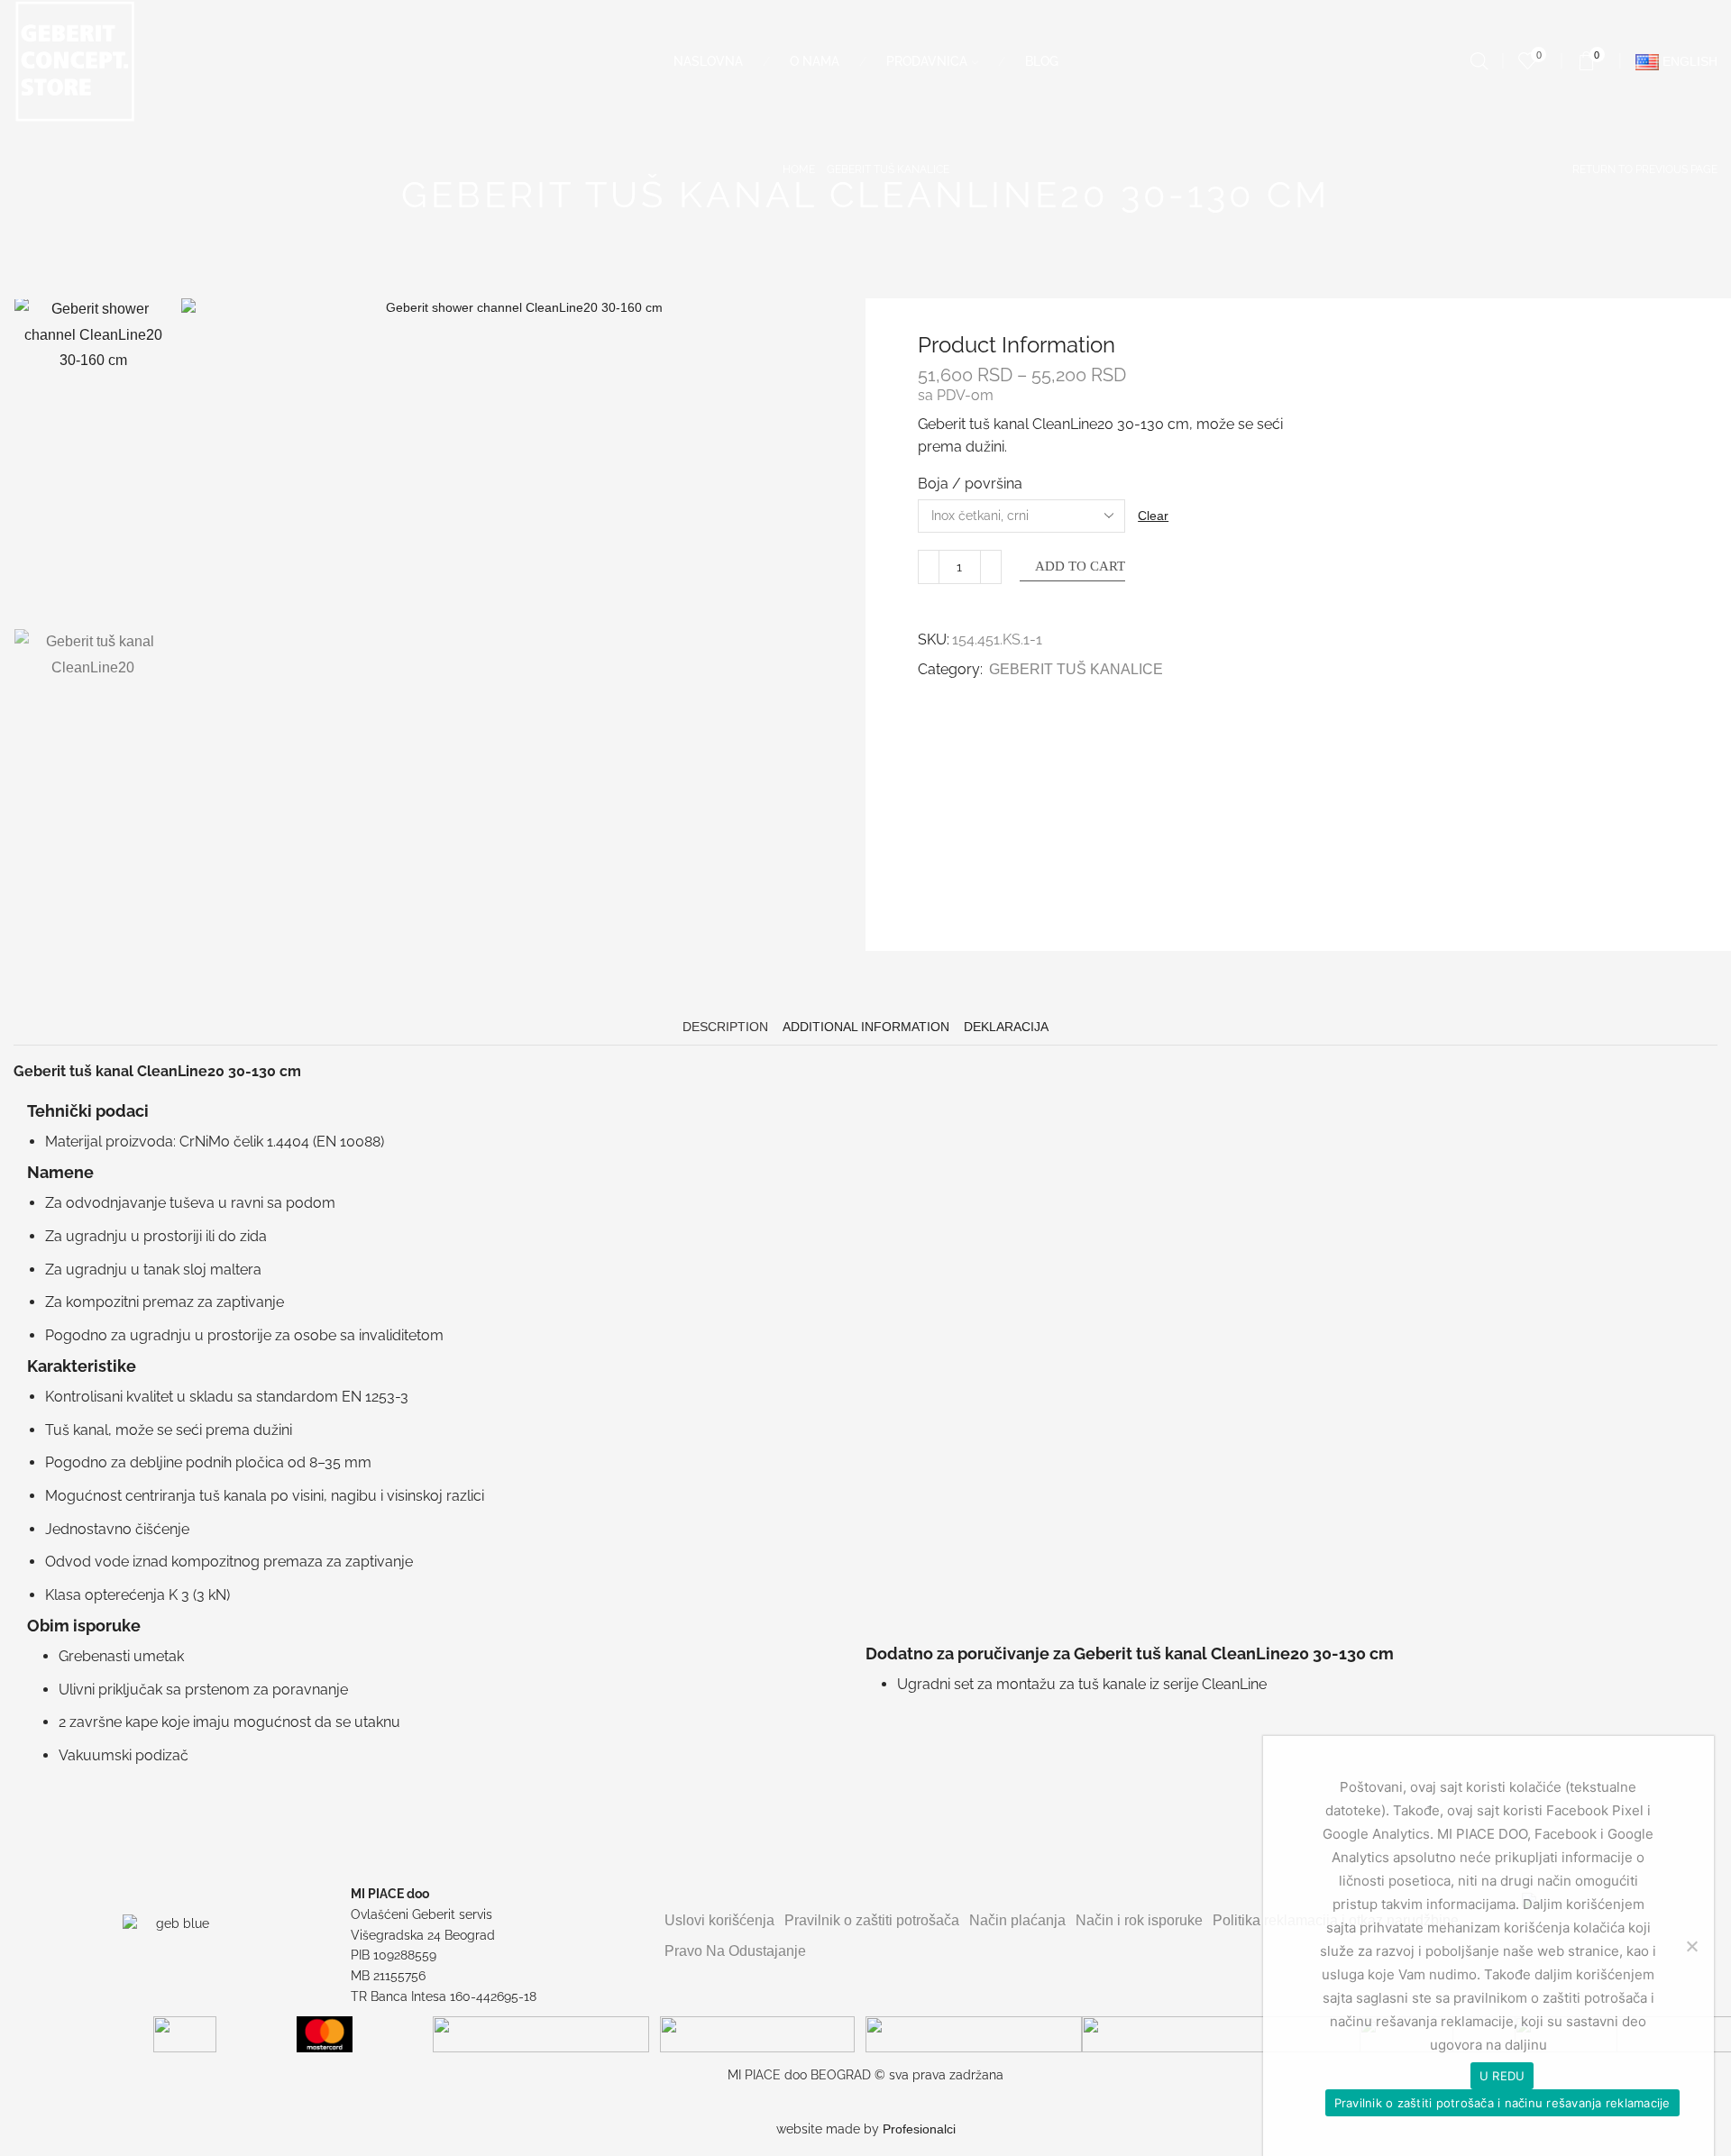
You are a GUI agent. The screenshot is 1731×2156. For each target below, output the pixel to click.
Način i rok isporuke (1139, 1920)
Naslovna (708, 61)
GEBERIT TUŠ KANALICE (888, 169)
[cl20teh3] (93, 872)
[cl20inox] (93, 375)
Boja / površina (970, 484)
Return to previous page (1645, 169)
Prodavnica (927, 61)
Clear (1153, 516)
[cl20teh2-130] (93, 543)
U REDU (1502, 2076)
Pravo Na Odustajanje (735, 1951)
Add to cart (1080, 566)
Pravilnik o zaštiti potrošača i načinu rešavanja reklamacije (1502, 2103)
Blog (1042, 61)
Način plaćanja (1017, 1920)
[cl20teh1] (93, 708)
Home (799, 169)
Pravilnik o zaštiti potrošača (872, 1920)
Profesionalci (919, 2129)
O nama (815, 61)
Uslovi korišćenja (719, 1920)
